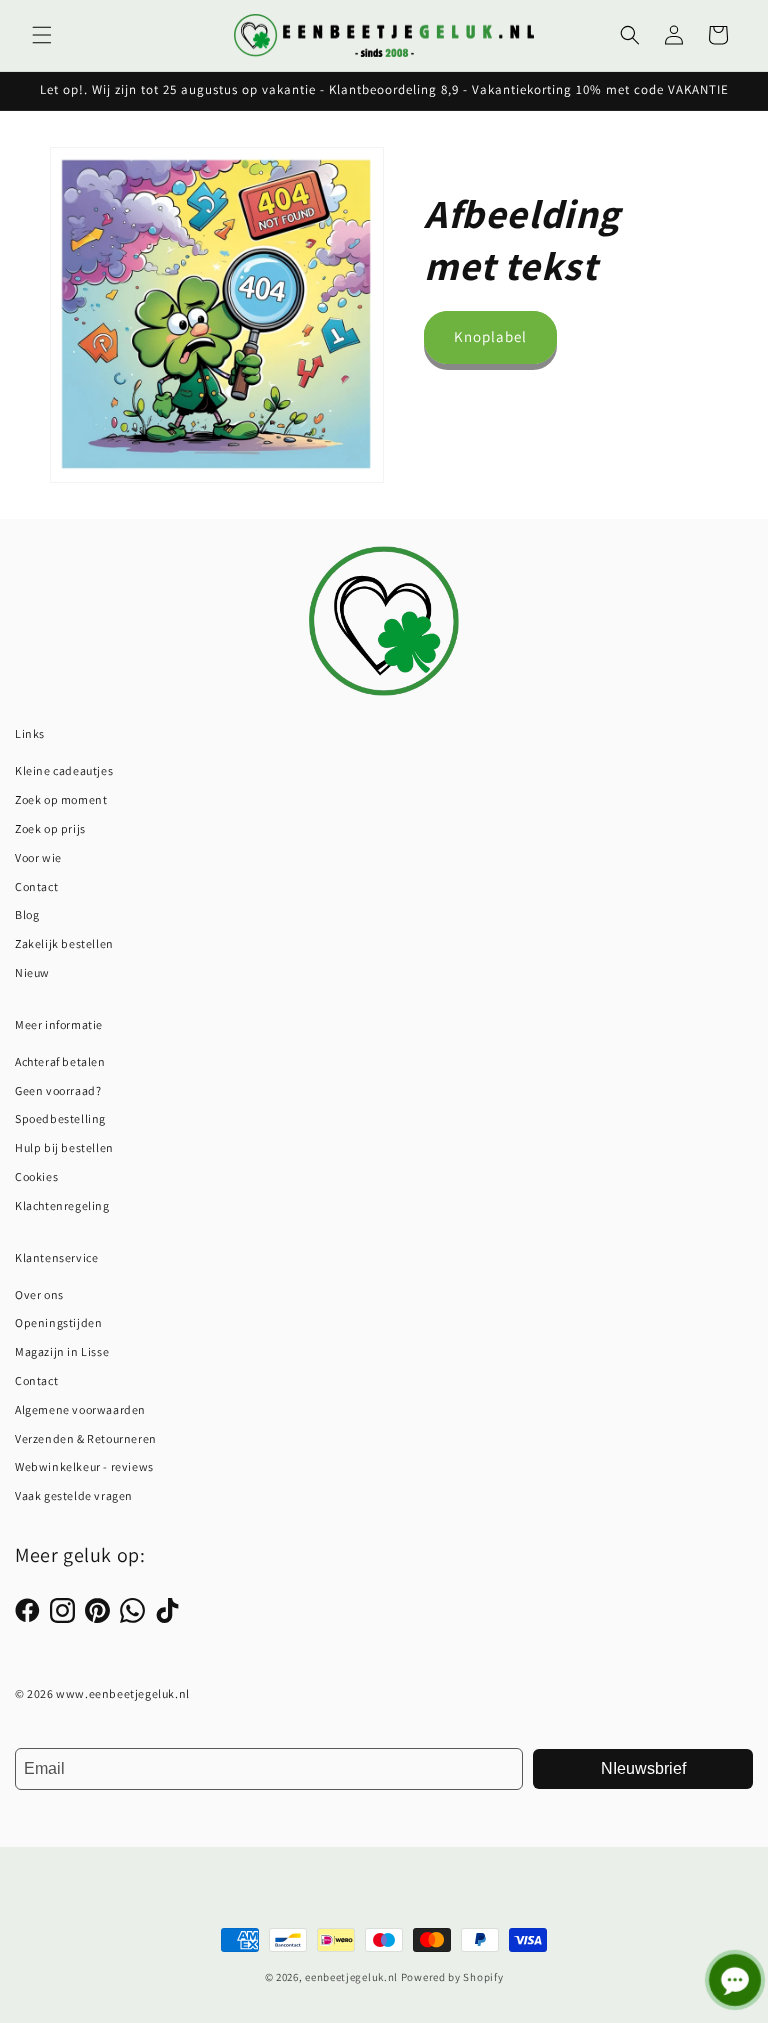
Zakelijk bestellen (64, 943)
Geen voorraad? (58, 1090)
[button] (42, 35)
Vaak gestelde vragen (74, 1495)
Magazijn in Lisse (62, 1351)
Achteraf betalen (60, 1061)
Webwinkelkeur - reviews (84, 1466)
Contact (36, 886)
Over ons (39, 1294)
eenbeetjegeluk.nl (351, 1977)
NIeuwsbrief (643, 1768)
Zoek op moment (61, 799)
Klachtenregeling (62, 1205)
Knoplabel (490, 336)
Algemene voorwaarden (80, 1409)
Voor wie (38, 857)
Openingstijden (58, 1322)
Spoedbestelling (60, 1118)
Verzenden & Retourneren (86, 1438)
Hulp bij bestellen (64, 1147)
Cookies (36, 1176)
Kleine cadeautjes (64, 770)
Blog (27, 914)
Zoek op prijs (50, 828)
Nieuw (32, 972)
